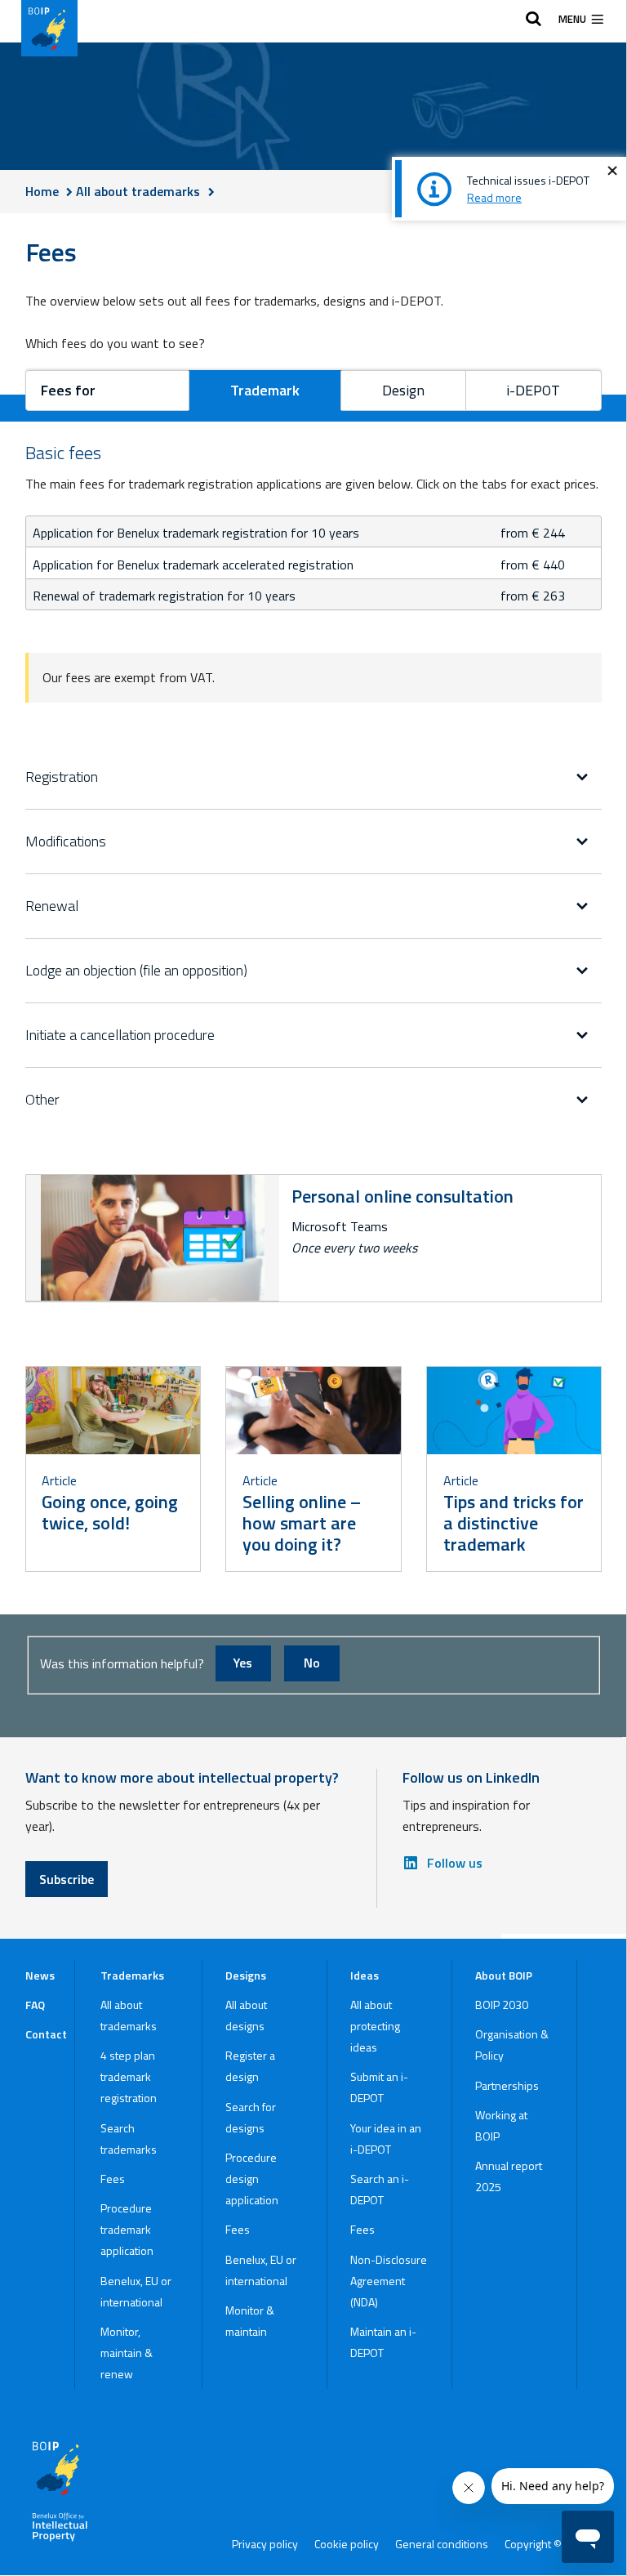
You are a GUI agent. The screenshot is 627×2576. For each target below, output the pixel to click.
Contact (46, 2034)
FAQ (35, 2005)
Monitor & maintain (250, 2321)
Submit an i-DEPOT (379, 2087)
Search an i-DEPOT (380, 2189)
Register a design (250, 2066)
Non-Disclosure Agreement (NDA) (389, 2281)
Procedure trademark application (127, 2229)
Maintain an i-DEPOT (383, 2342)
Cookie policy (347, 2544)
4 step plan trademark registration (129, 2076)
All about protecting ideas (375, 2026)
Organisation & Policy (512, 2045)
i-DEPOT (533, 390)
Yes (243, 1663)
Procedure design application (252, 2179)
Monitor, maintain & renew (127, 2353)
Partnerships (507, 2085)
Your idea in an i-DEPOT (386, 2138)
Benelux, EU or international (136, 2291)
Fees (113, 2179)
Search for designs (251, 2117)
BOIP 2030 (502, 2005)
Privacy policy (265, 2544)
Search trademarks (129, 2138)
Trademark (265, 390)
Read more (494, 197)
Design (403, 390)
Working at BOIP (501, 2125)
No (312, 1663)
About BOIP (504, 1975)
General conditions (442, 2544)
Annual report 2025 (509, 2176)
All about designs (246, 2015)
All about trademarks (129, 2015)
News (40, 1975)
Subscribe (67, 1879)
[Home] (49, 28)
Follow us (455, 1863)
